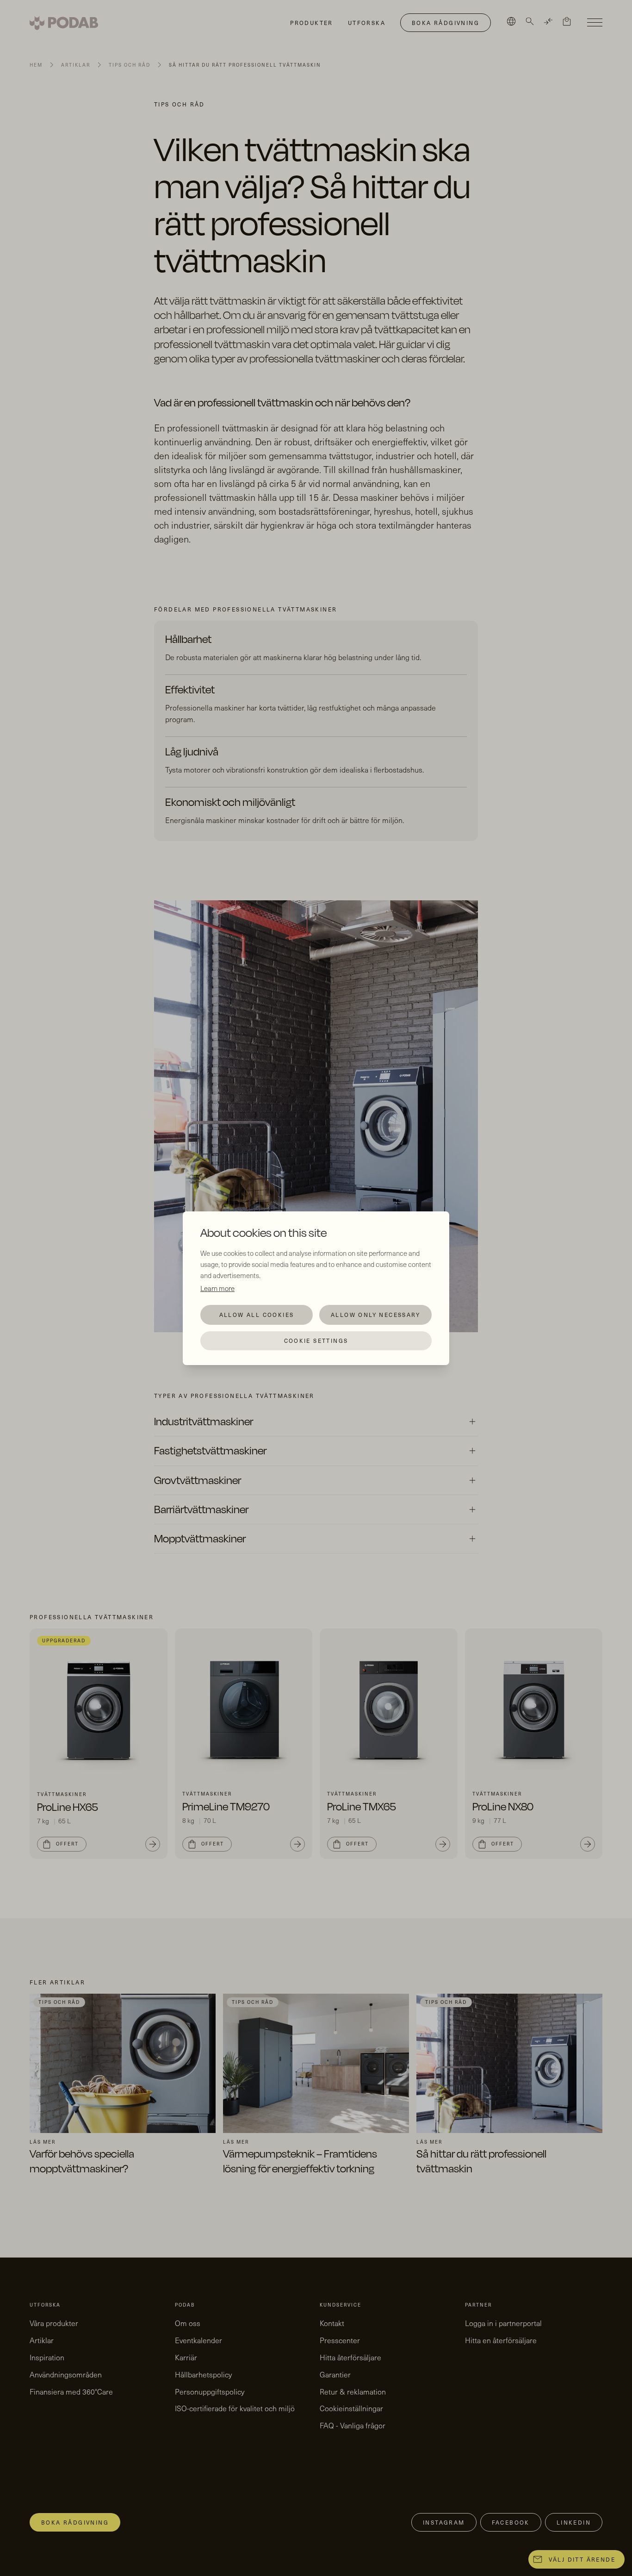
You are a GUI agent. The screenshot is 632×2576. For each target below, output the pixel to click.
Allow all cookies (257, 1315)
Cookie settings (316, 1341)
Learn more (217, 1288)
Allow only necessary (375, 1315)
